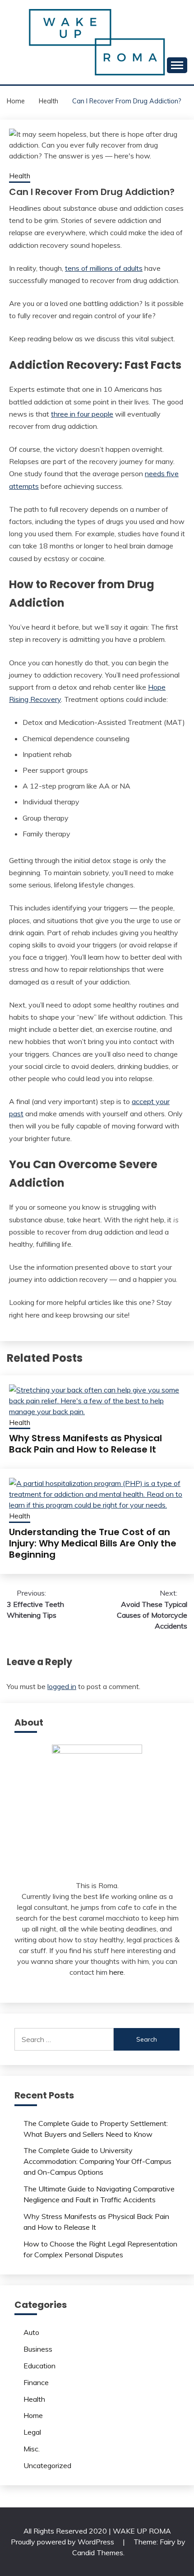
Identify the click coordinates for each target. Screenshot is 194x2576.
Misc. (32, 2449)
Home (33, 2415)
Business (38, 2349)
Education (39, 2366)
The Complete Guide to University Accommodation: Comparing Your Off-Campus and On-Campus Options (97, 2161)
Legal (32, 2432)
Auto (31, 2332)
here (116, 1972)
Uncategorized (47, 2465)
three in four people (82, 414)
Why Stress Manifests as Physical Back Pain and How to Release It (85, 1444)
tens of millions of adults (104, 268)
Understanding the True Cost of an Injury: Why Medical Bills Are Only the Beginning (93, 1543)
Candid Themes (98, 2553)
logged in (62, 1686)
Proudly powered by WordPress (63, 2542)
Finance (36, 2382)
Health (20, 176)
